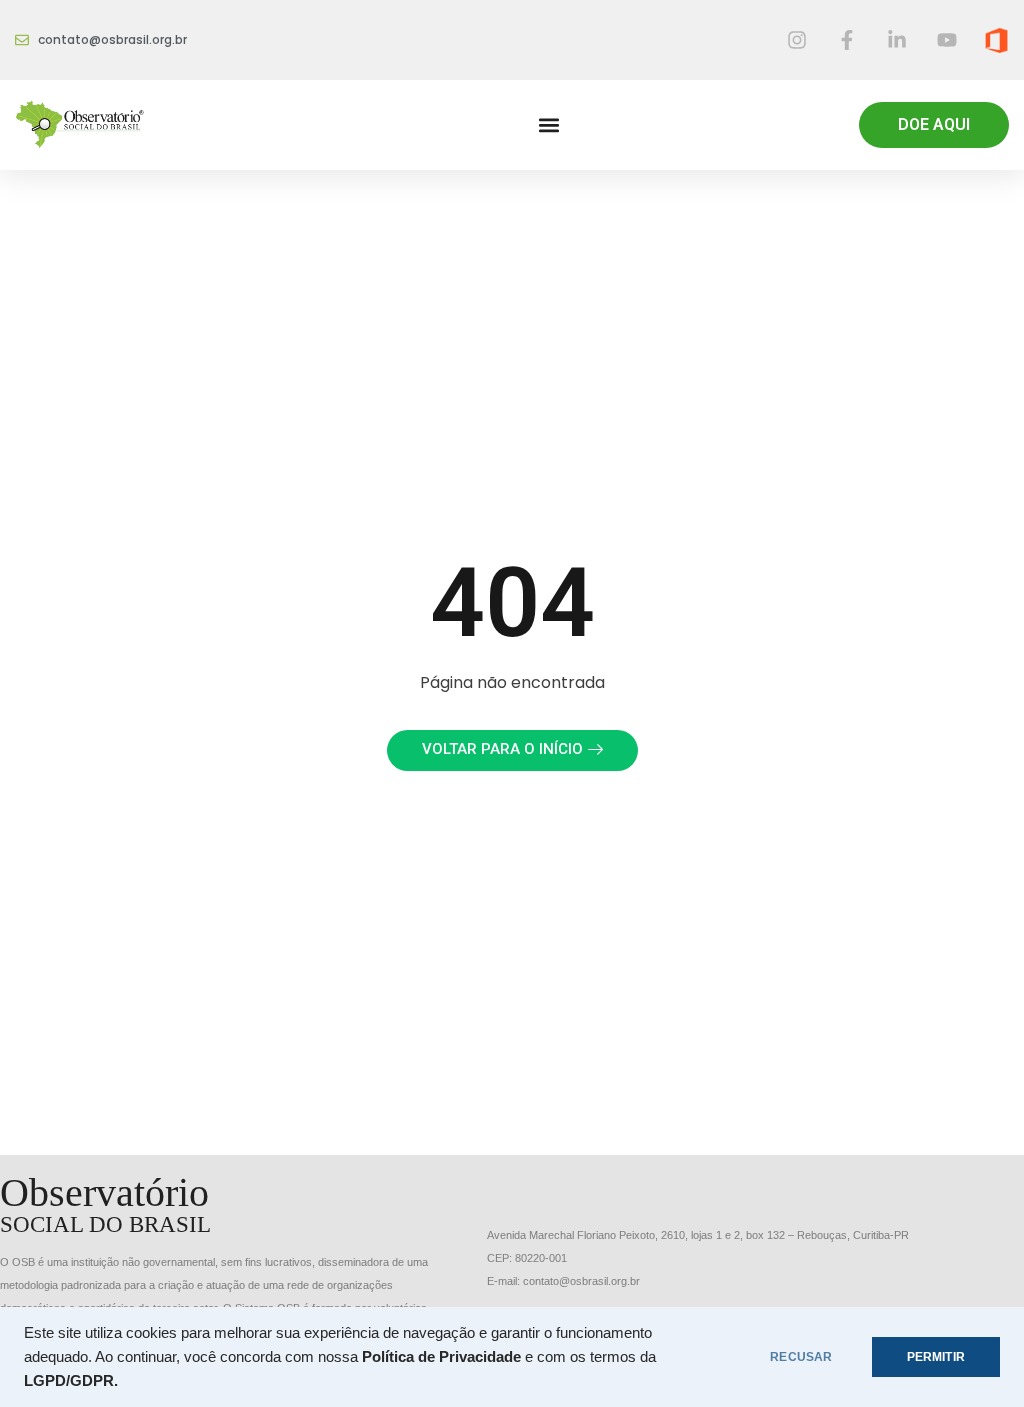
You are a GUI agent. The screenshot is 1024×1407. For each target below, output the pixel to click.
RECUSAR (801, 1357)
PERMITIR (936, 1357)
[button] (548, 125)
